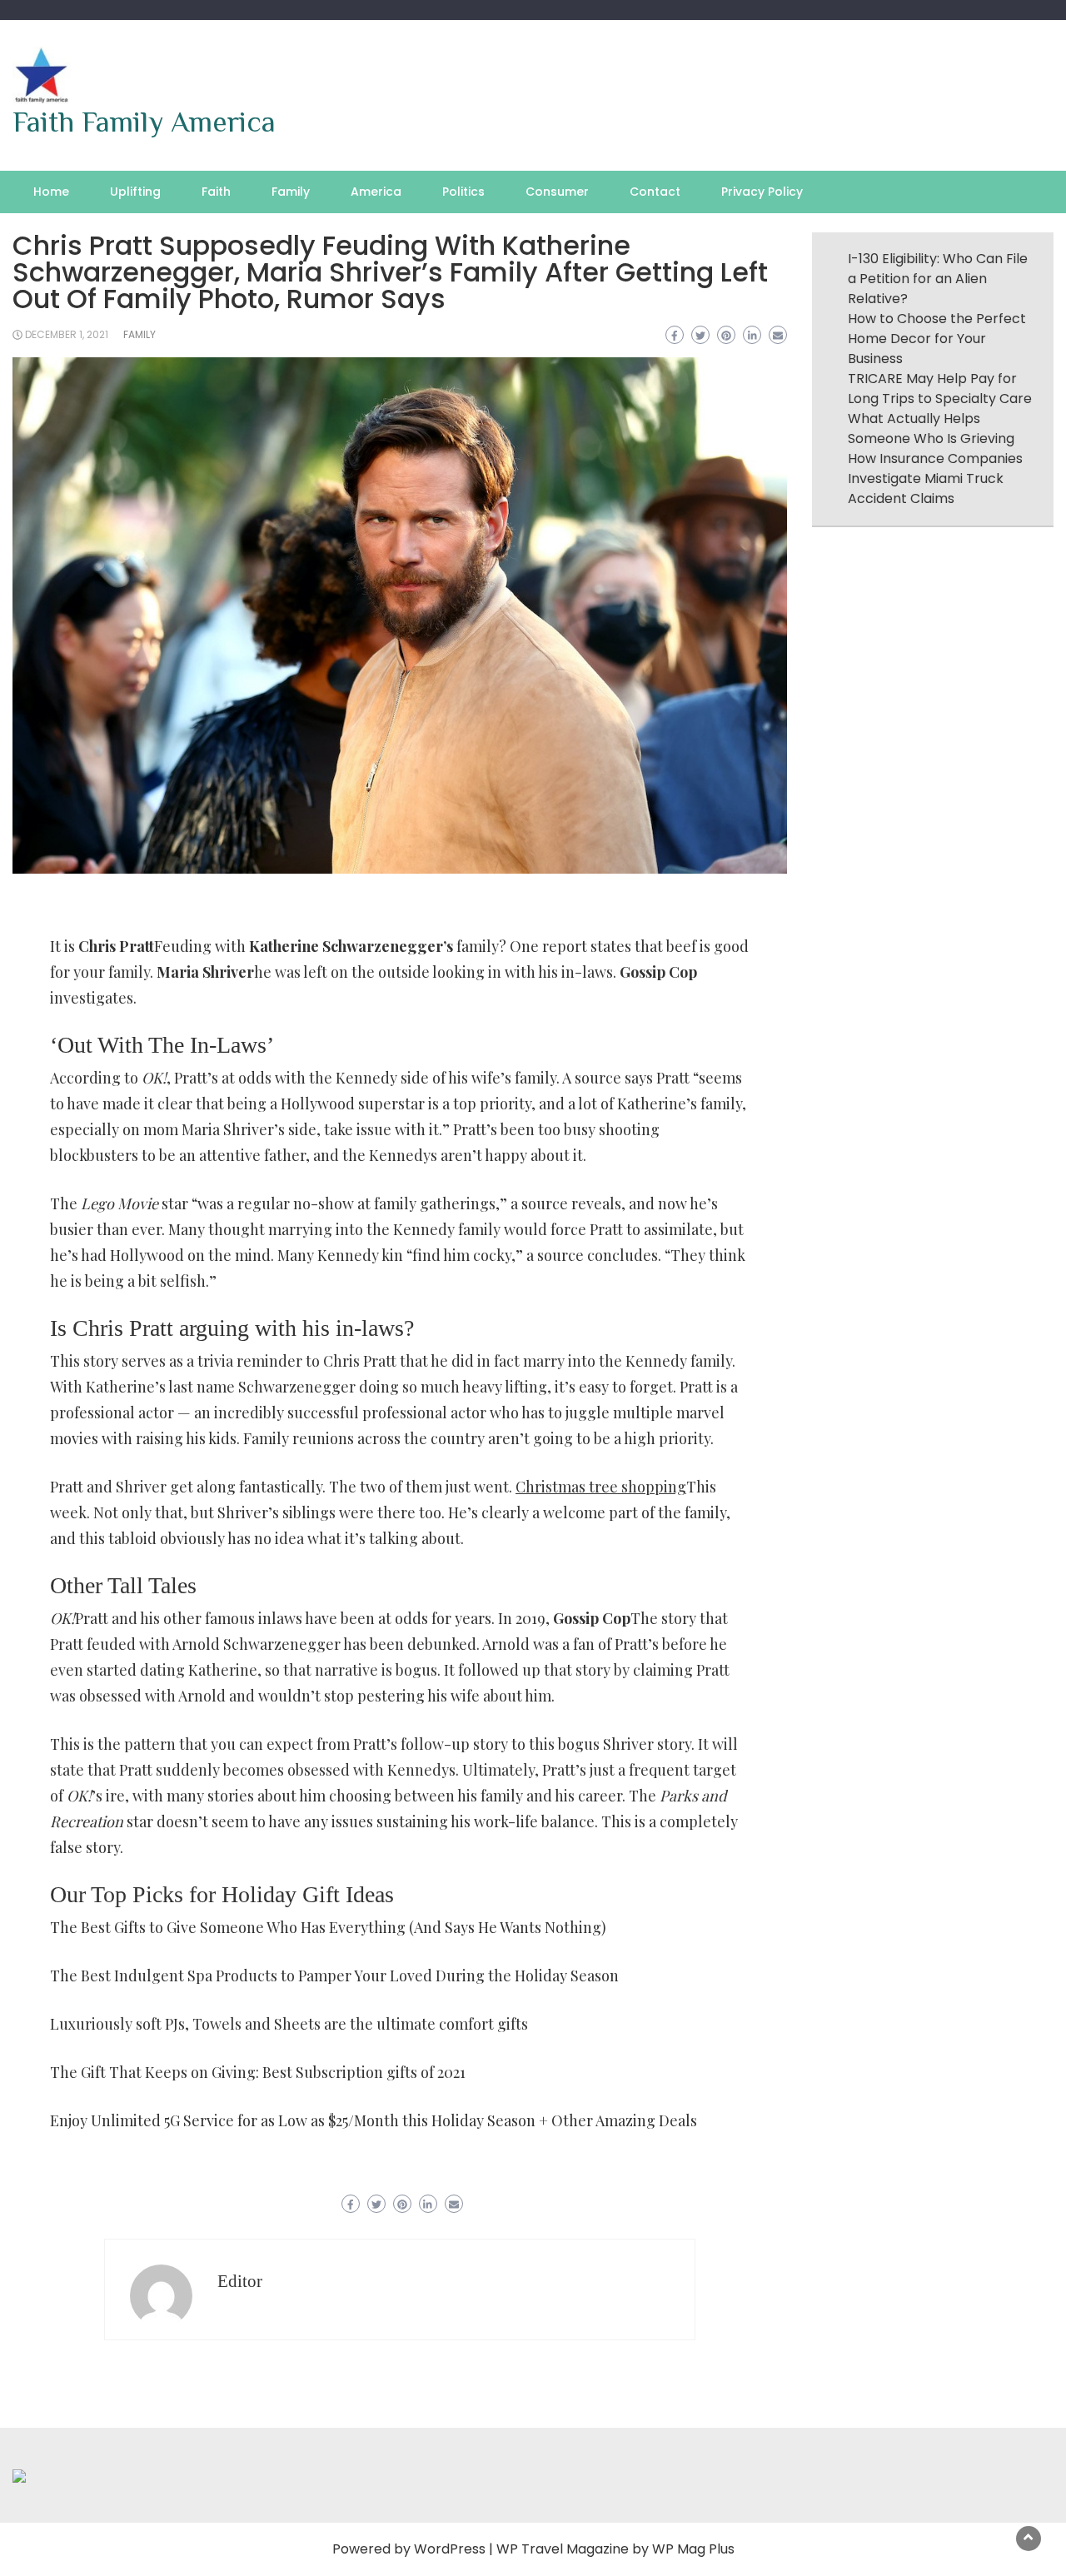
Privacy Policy (762, 192)
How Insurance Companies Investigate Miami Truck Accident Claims (935, 478)
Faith (216, 192)
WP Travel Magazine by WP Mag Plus (615, 2549)
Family (291, 192)
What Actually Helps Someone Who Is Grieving (931, 429)
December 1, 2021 (67, 334)
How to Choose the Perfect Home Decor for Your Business (937, 339)
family (139, 334)
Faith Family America (144, 122)
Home (51, 192)
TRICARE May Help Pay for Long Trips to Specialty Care (940, 389)
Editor (240, 2281)
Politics (463, 192)
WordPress (450, 2549)
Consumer (557, 192)
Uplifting (135, 192)
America (376, 192)
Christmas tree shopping (601, 1487)
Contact (655, 192)
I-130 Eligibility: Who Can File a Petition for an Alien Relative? (938, 279)
